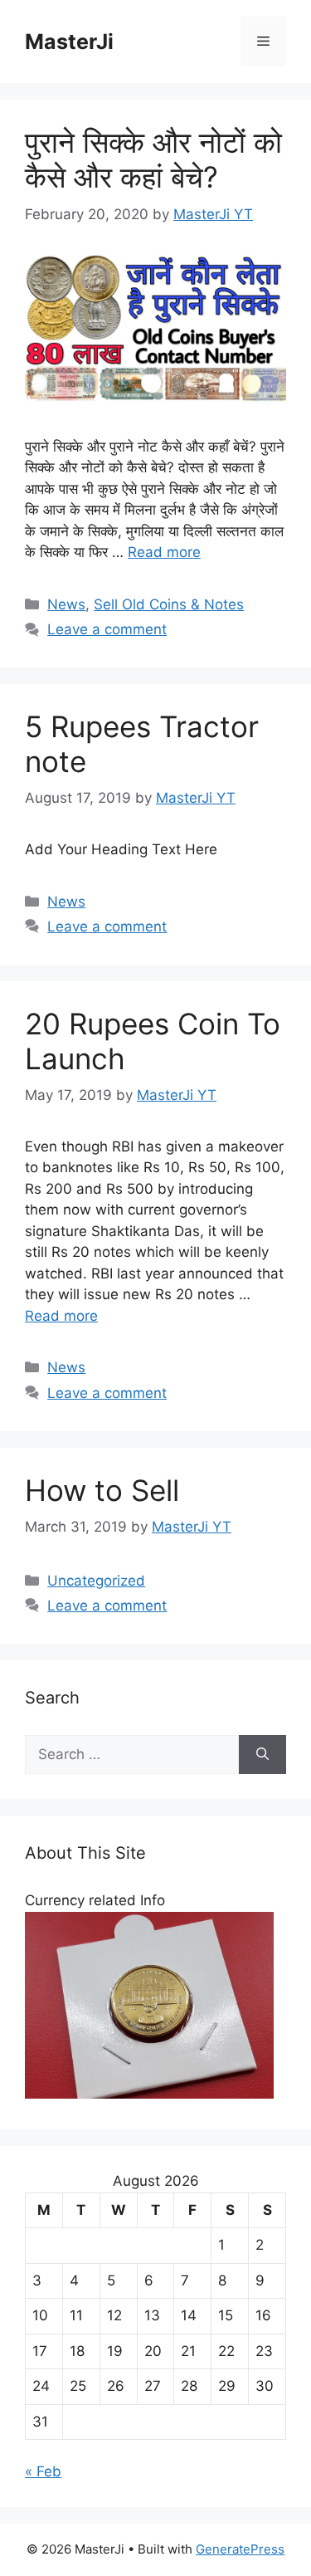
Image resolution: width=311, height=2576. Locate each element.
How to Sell (102, 1490)
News (66, 604)
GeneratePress (240, 2549)
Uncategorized (96, 1581)
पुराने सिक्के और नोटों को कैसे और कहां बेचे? (153, 159)
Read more (164, 552)
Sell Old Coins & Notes (169, 604)
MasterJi (69, 42)
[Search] (262, 1755)
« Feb (43, 2471)
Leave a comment (107, 629)
